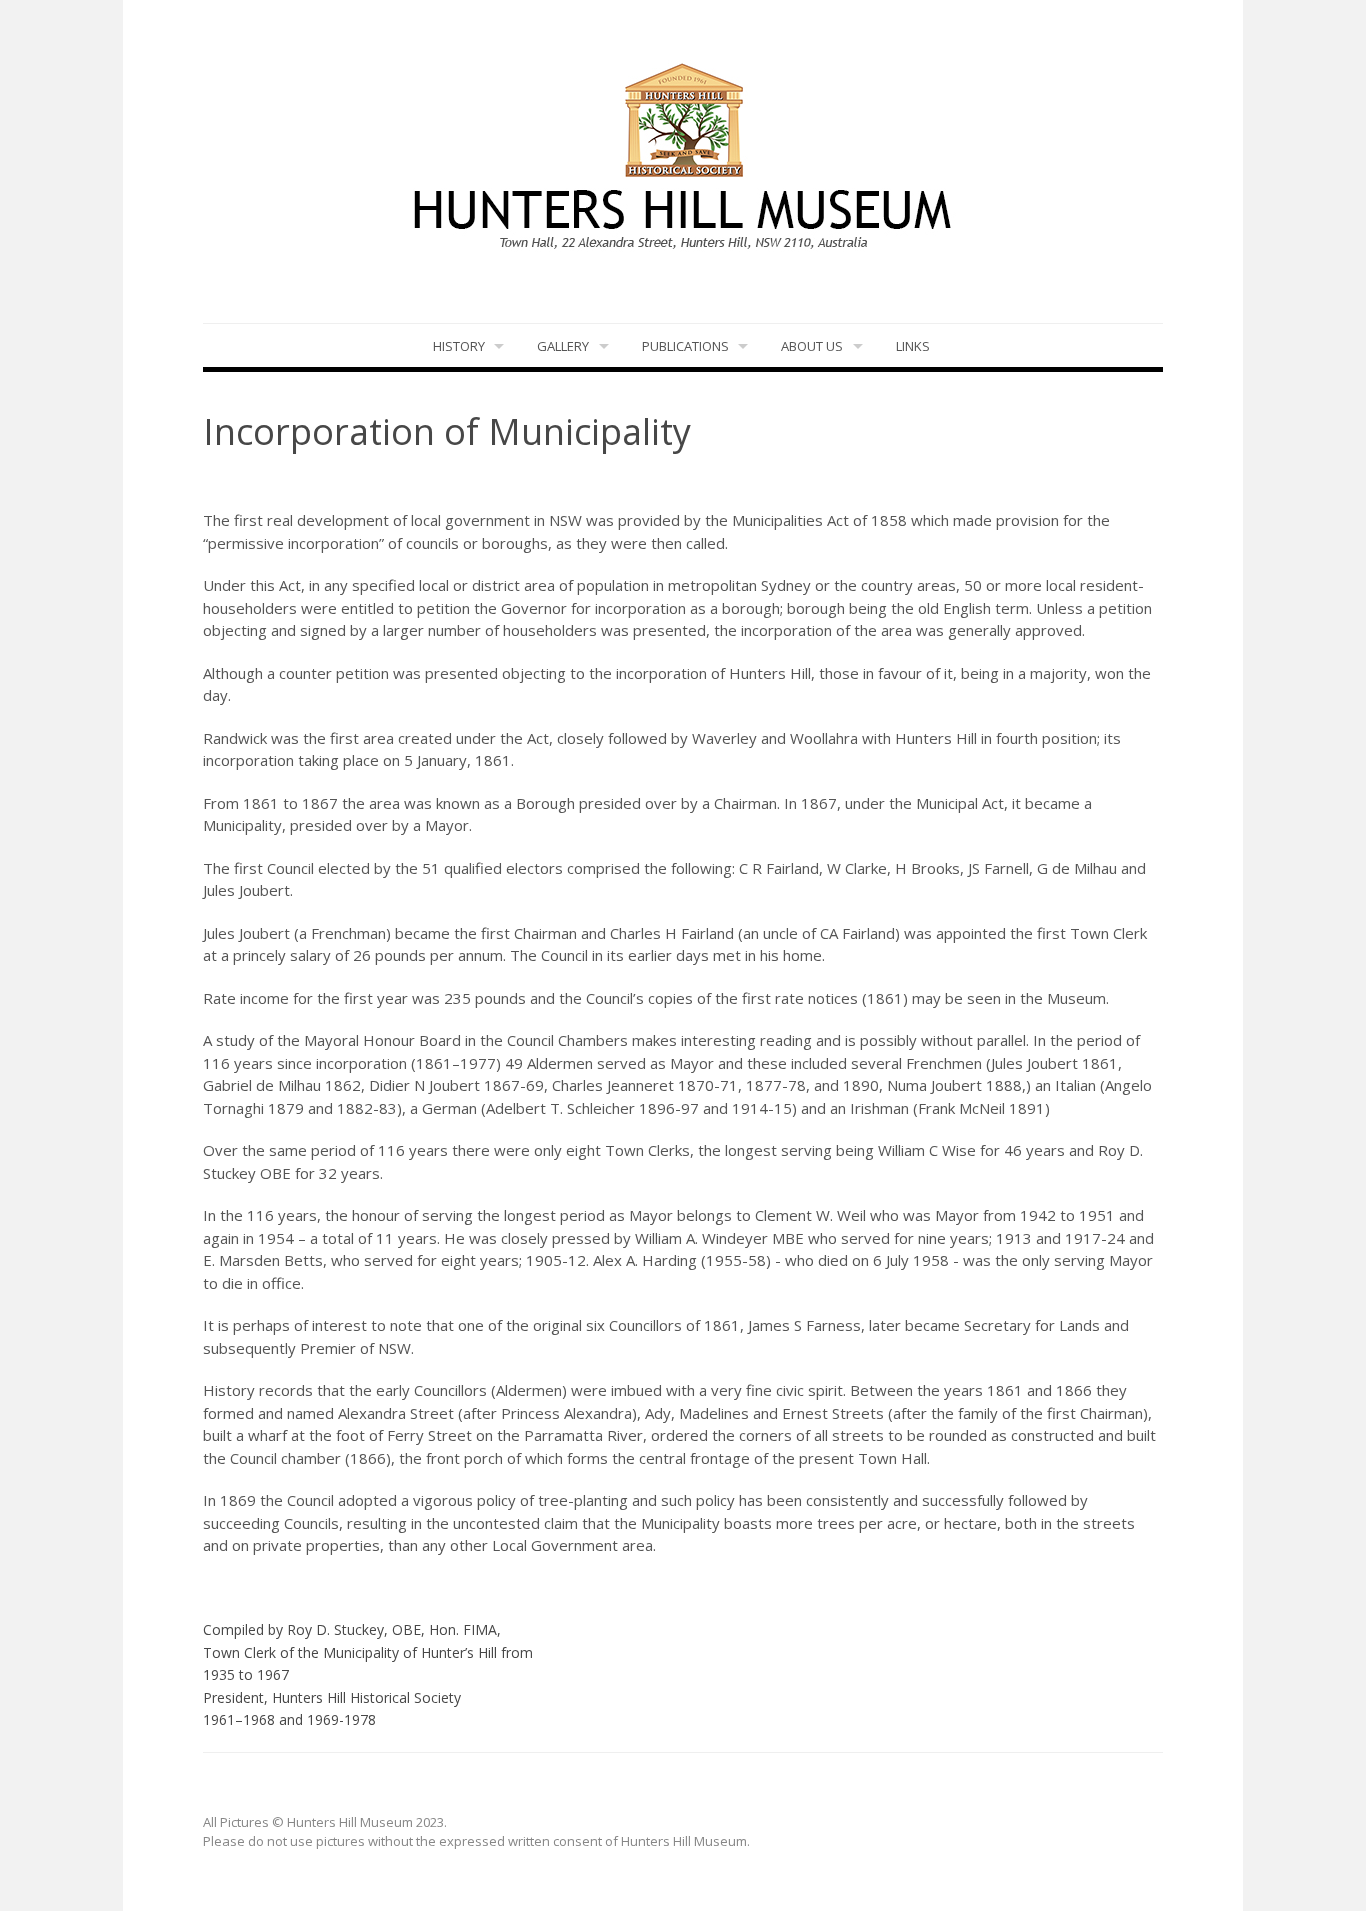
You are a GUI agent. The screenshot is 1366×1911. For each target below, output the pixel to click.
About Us (812, 346)
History (459, 346)
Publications (685, 346)
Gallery (563, 346)
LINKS (913, 346)
